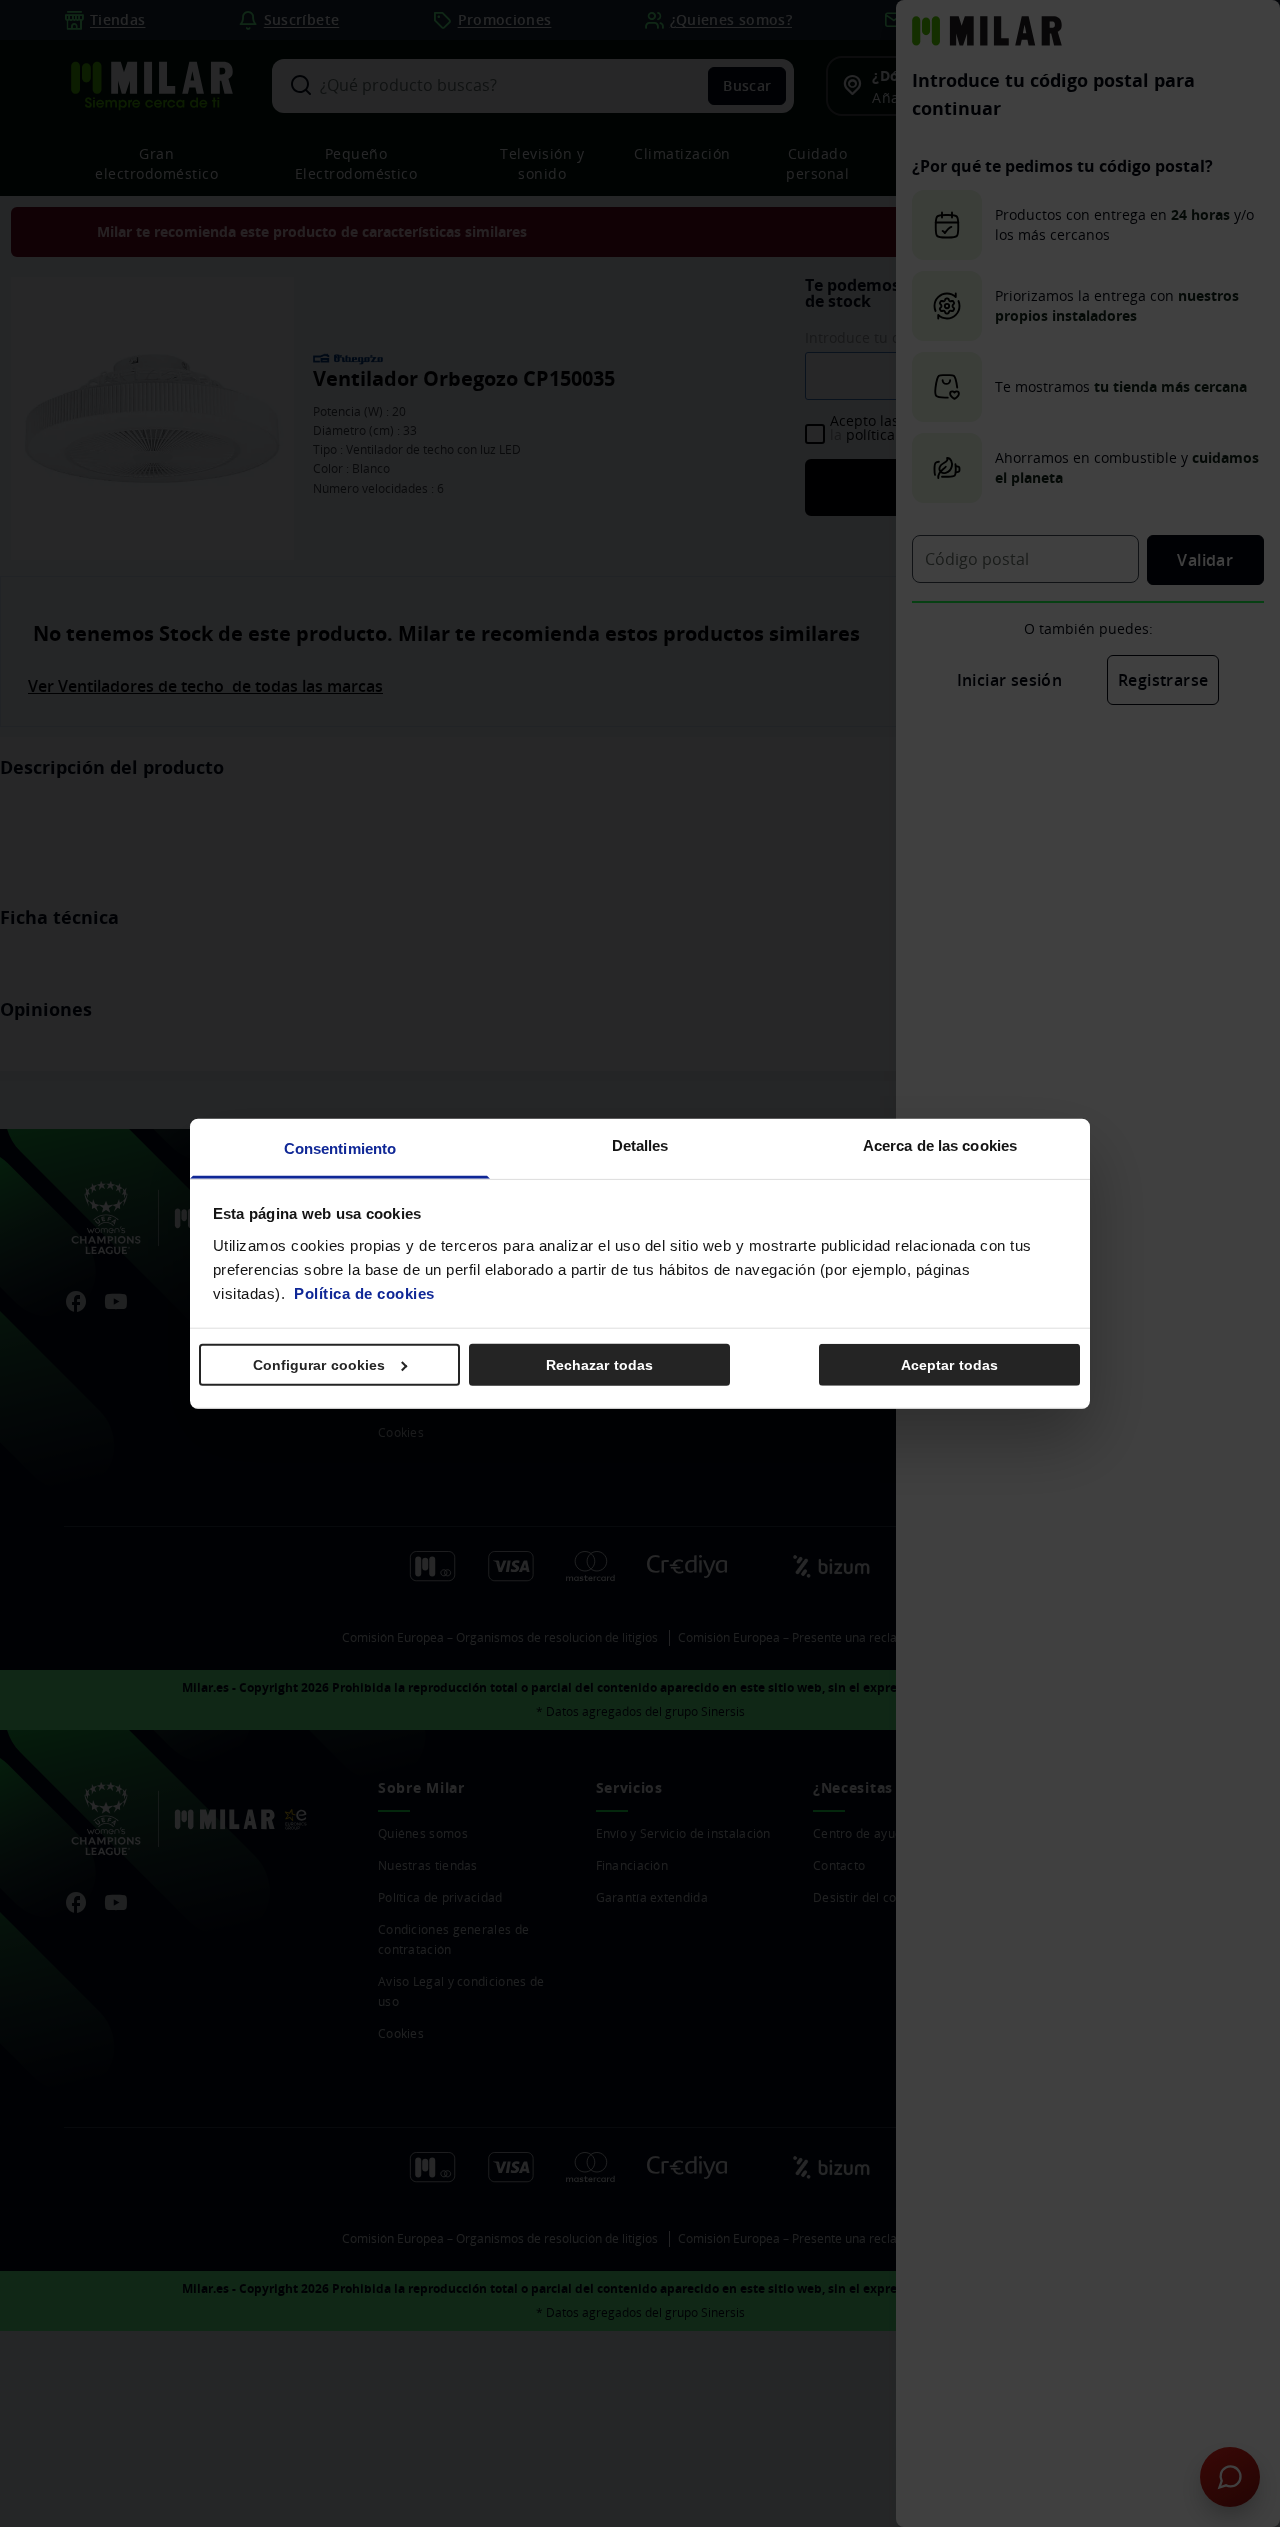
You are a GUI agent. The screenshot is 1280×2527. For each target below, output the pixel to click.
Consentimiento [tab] (340, 1147)
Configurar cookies (319, 1365)
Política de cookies (364, 1292)
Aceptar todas (949, 1365)
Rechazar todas (599, 1365)
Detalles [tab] (640, 1144)
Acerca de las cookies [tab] (940, 1144)
